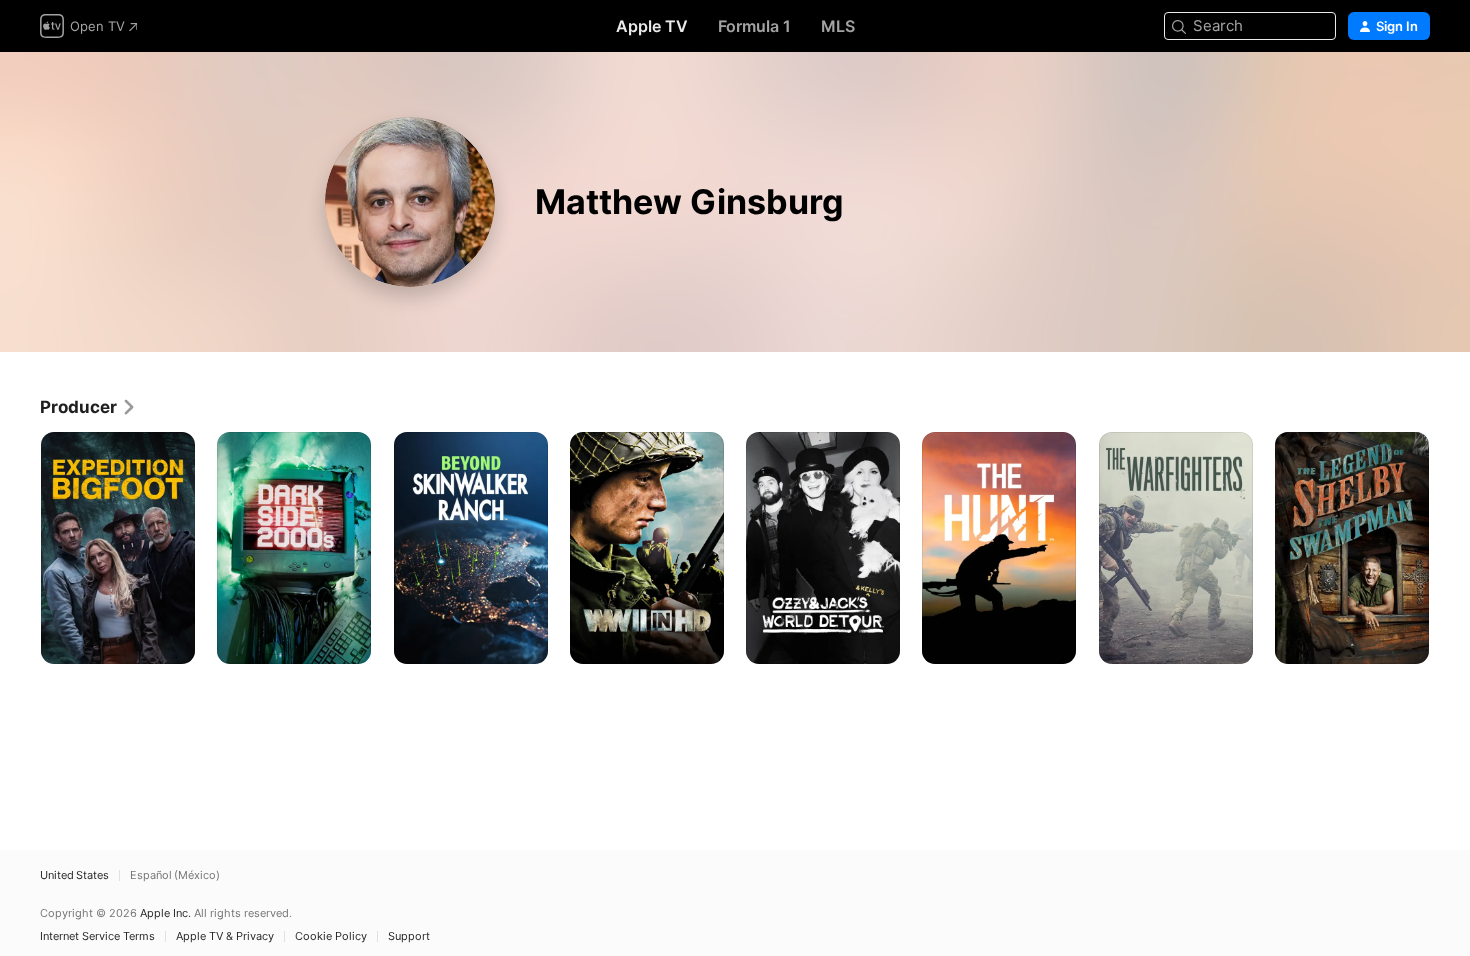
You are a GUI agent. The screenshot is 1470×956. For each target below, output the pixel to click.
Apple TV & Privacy (225, 936)
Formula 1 (754, 26)
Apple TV (652, 26)
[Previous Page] (20, 548)
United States (74, 875)
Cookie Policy (331, 936)
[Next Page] (1450, 548)
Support (409, 936)
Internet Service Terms (97, 936)
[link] (88, 407)
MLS (838, 26)
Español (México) (175, 875)
